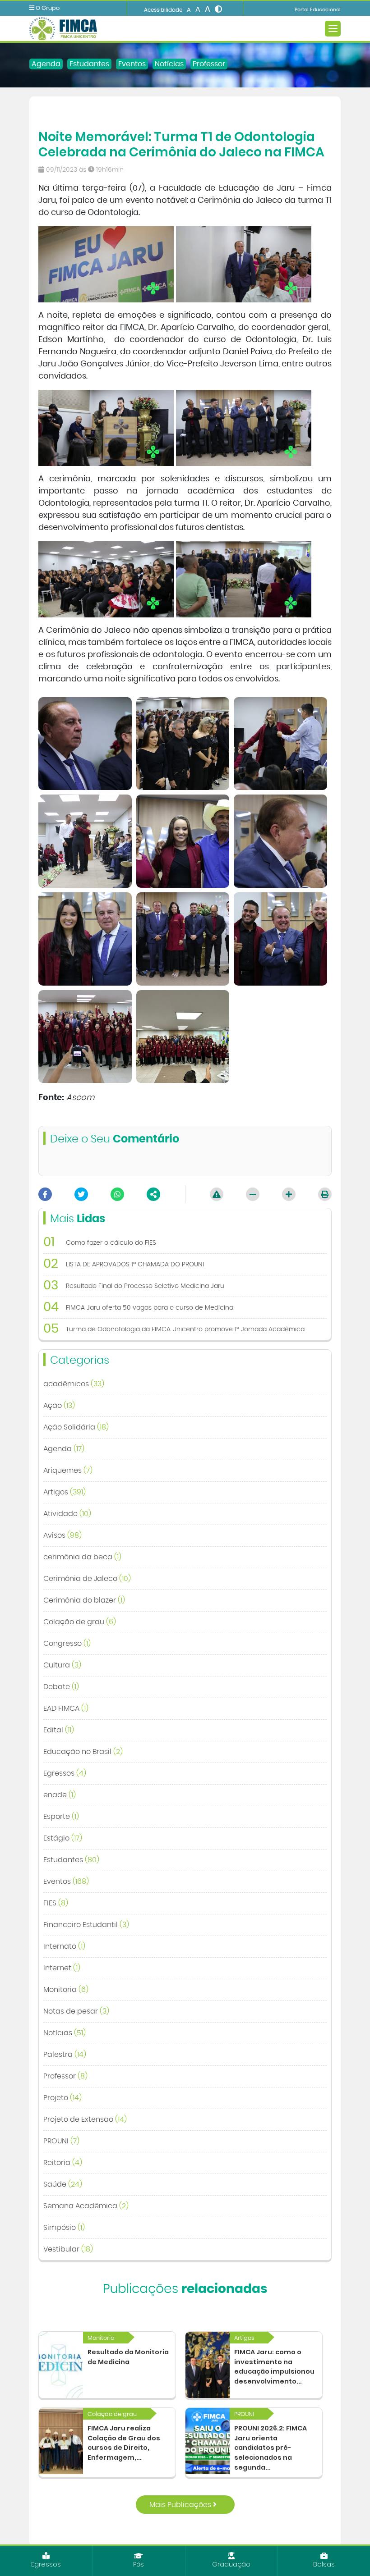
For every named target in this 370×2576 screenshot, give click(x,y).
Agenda (46, 64)
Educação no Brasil (83, 1752)
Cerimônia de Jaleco (87, 1579)
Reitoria (63, 2163)
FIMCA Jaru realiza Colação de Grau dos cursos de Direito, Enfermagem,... (124, 2443)
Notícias (169, 64)
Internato (64, 1946)
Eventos (132, 64)
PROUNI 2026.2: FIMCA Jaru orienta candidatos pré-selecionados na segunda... (271, 2448)
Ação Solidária (76, 1427)
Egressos (65, 1773)
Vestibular (68, 2249)
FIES (56, 1903)
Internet (62, 1968)
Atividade (67, 1514)
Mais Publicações (181, 2505)
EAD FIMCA (66, 1708)
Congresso (67, 1644)
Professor (209, 64)
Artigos (65, 1492)
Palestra (65, 2055)
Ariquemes (68, 1471)
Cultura (62, 1665)
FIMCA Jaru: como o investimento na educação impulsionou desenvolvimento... (274, 2367)
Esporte (61, 1817)
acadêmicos (74, 1384)
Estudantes (89, 64)
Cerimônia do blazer (84, 1600)
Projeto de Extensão (85, 2119)
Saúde (63, 2184)
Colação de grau (80, 1622)
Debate (61, 1687)
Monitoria (66, 1990)
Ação (59, 1406)
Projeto (62, 2098)
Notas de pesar (76, 2011)
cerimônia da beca (82, 1557)
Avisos (62, 1535)
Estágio (63, 1838)
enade (60, 1795)
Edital (59, 1730)
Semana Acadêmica (86, 2206)
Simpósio (64, 2228)
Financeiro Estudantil (86, 1925)
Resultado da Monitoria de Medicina (128, 2357)
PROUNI (61, 2141)
